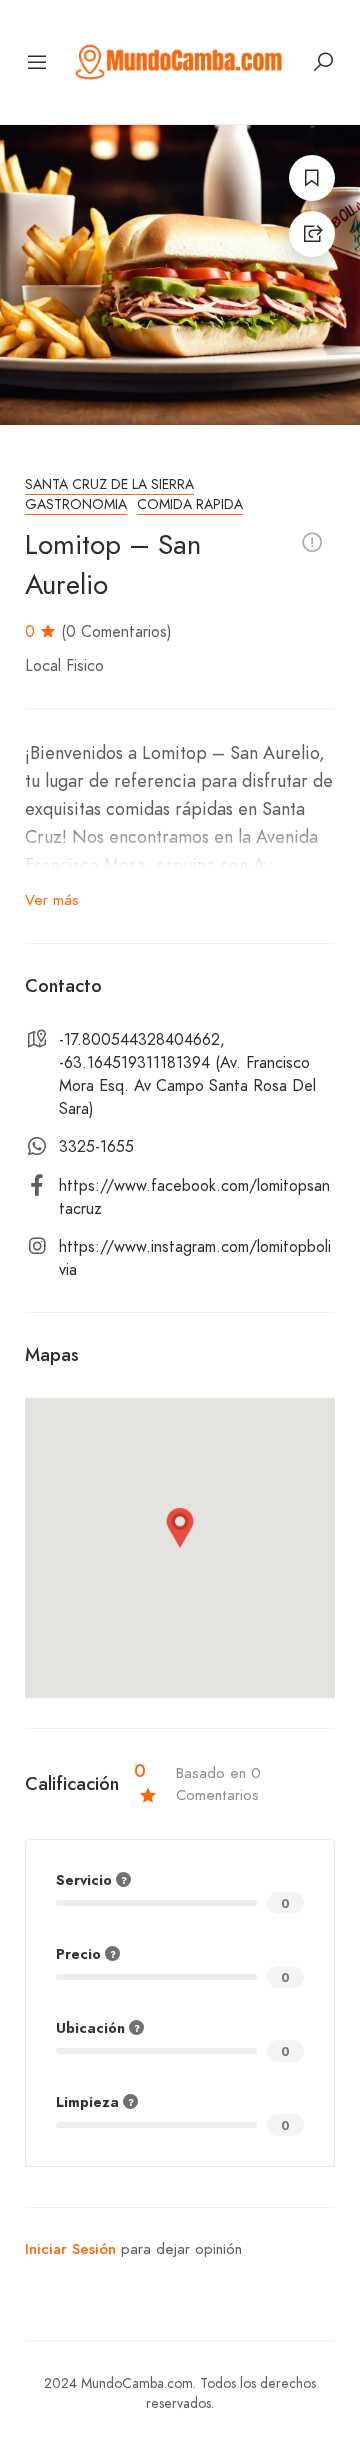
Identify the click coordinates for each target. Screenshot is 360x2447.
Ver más (52, 900)
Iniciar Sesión (70, 2249)
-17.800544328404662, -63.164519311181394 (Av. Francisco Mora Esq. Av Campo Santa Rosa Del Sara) (187, 1074)
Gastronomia (76, 504)
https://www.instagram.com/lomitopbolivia (195, 1258)
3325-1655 (96, 1147)
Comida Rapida (190, 504)
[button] (180, 1528)
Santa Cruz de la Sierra (109, 484)
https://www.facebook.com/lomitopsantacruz (194, 1197)
